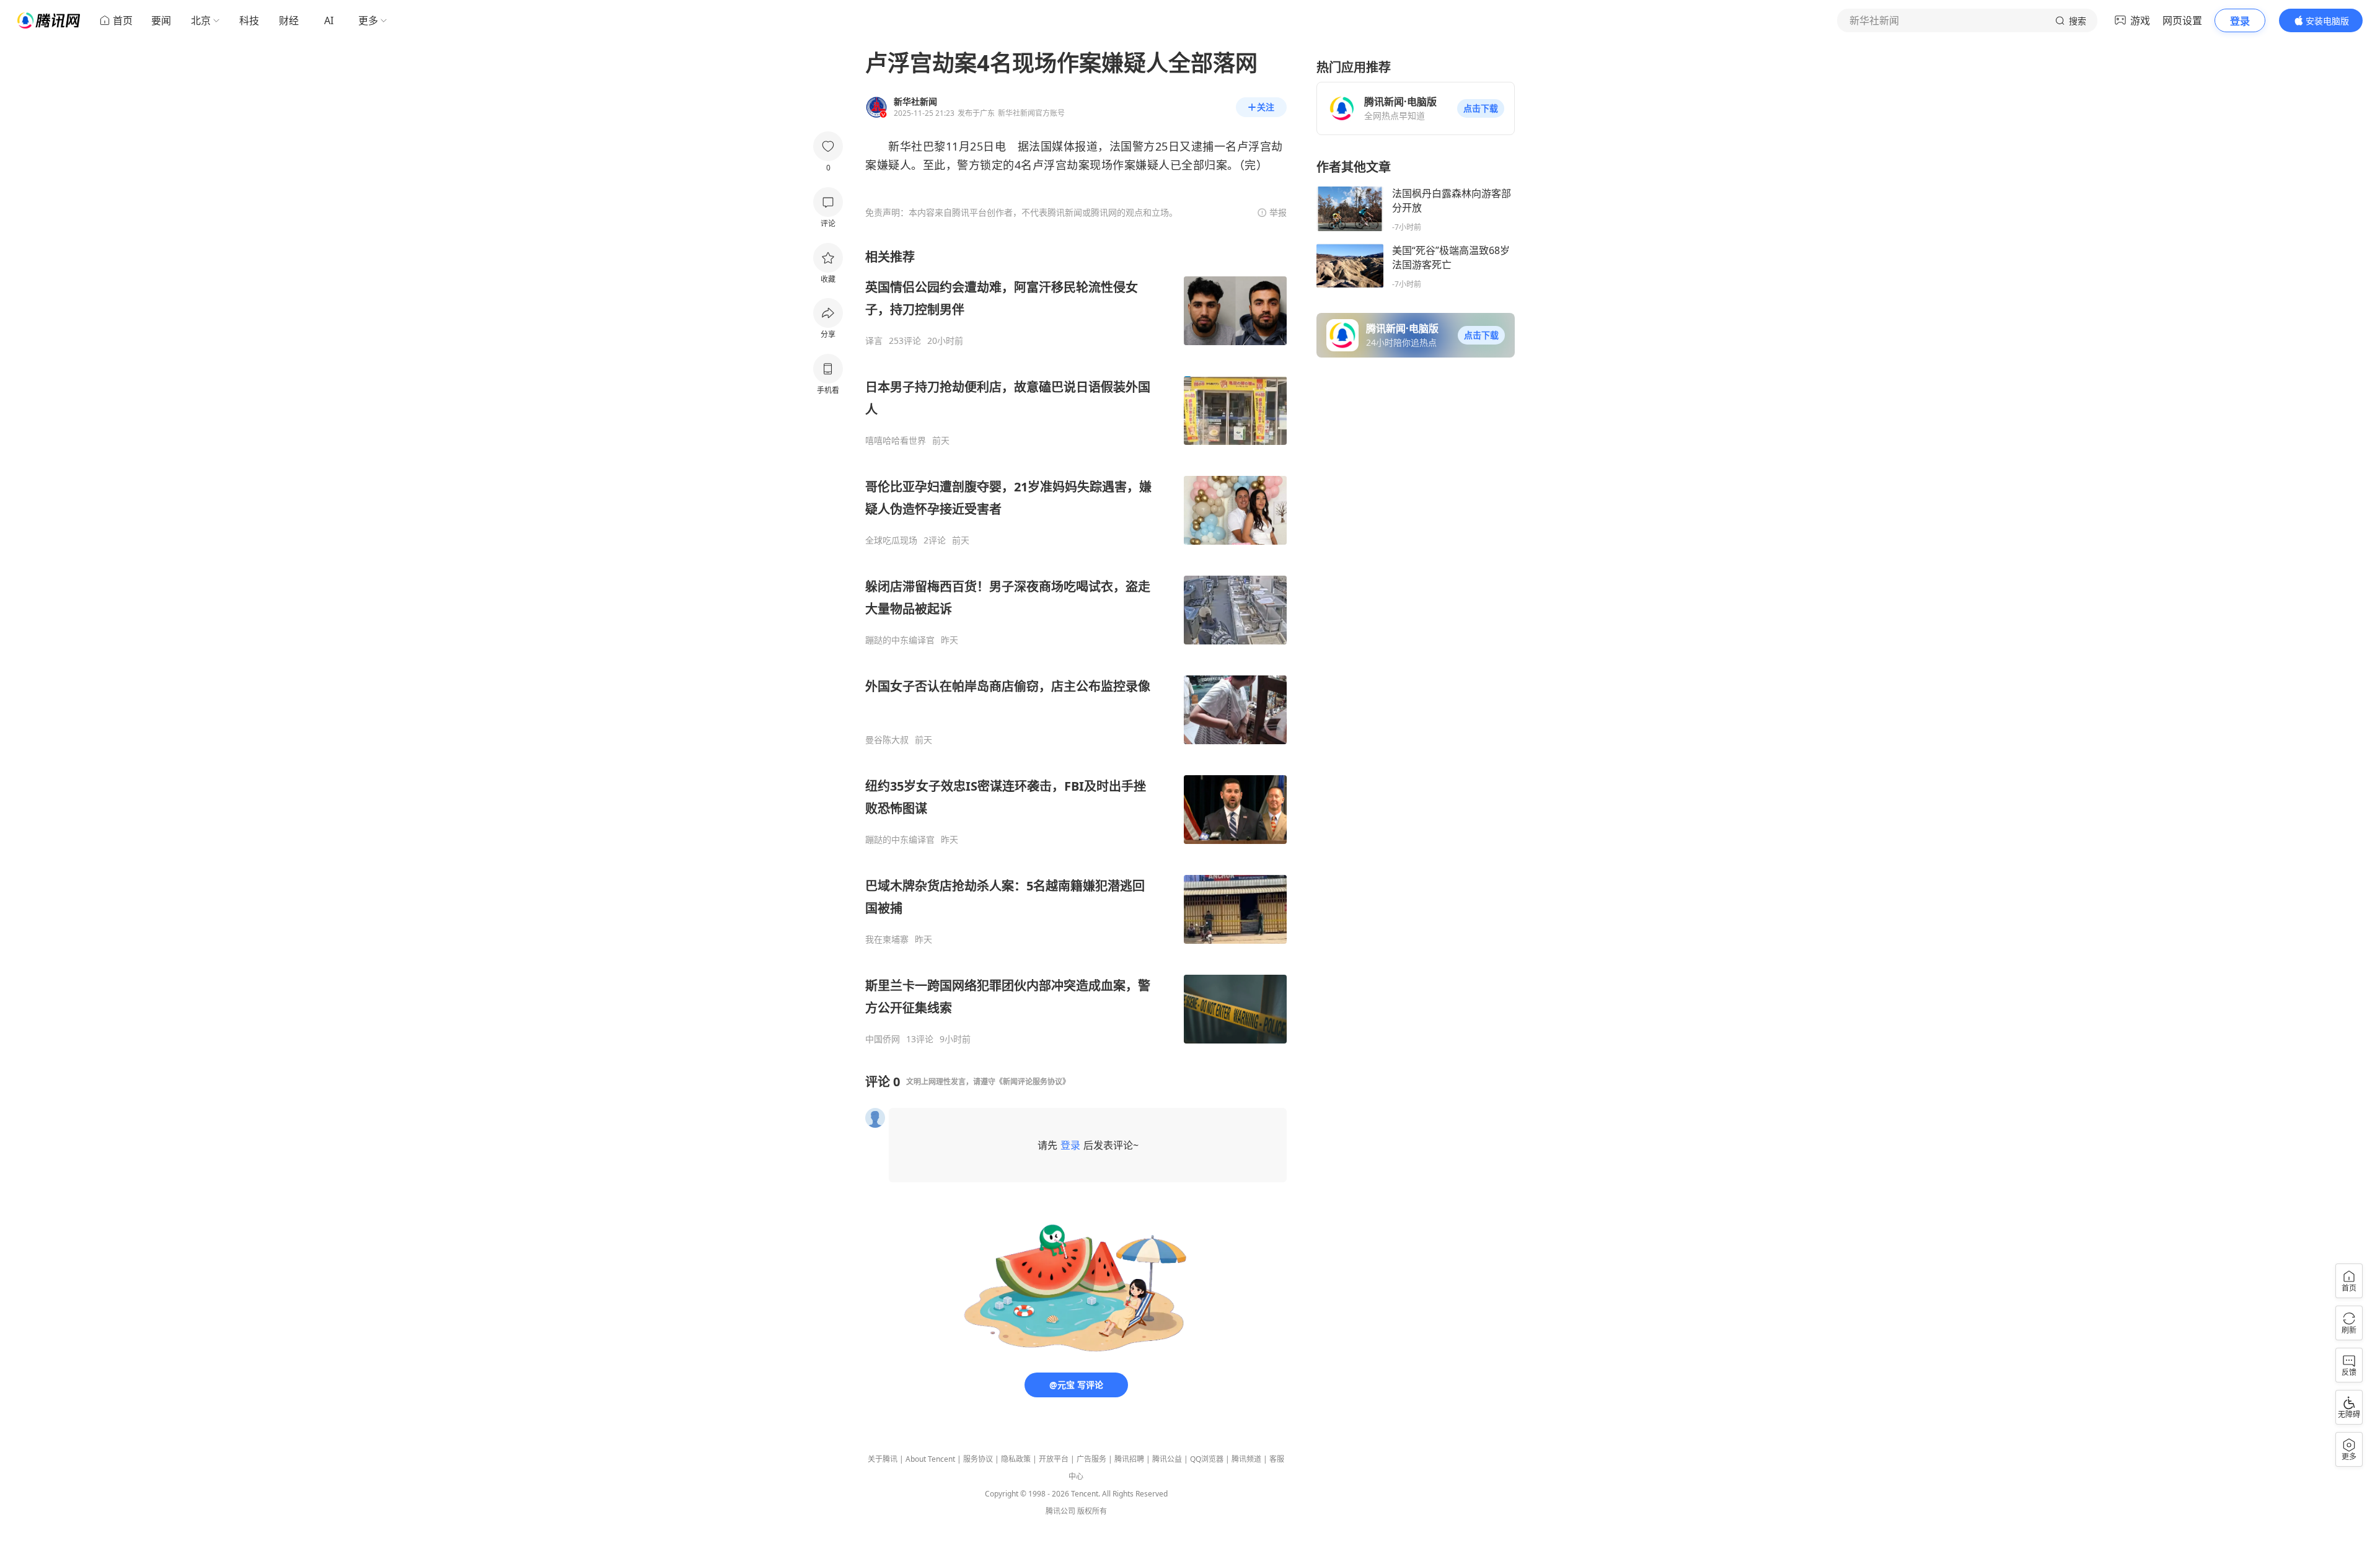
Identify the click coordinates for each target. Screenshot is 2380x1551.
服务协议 (978, 1459)
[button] (1481, 108)
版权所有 (1092, 1511)
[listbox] (1076, 647)
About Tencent (930, 1459)
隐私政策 (1016, 1459)
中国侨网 (883, 1039)
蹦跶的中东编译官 (900, 640)
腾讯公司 (1060, 1511)
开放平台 (1054, 1459)
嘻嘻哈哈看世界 (896, 441)
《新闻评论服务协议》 (1033, 1082)
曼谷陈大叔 (887, 740)
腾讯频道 (1246, 1459)
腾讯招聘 (1129, 1459)
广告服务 (1091, 1459)
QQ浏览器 (1207, 1459)
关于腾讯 (883, 1459)
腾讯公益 (1167, 1459)
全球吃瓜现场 (891, 540)
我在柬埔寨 (887, 939)
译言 (874, 341)
